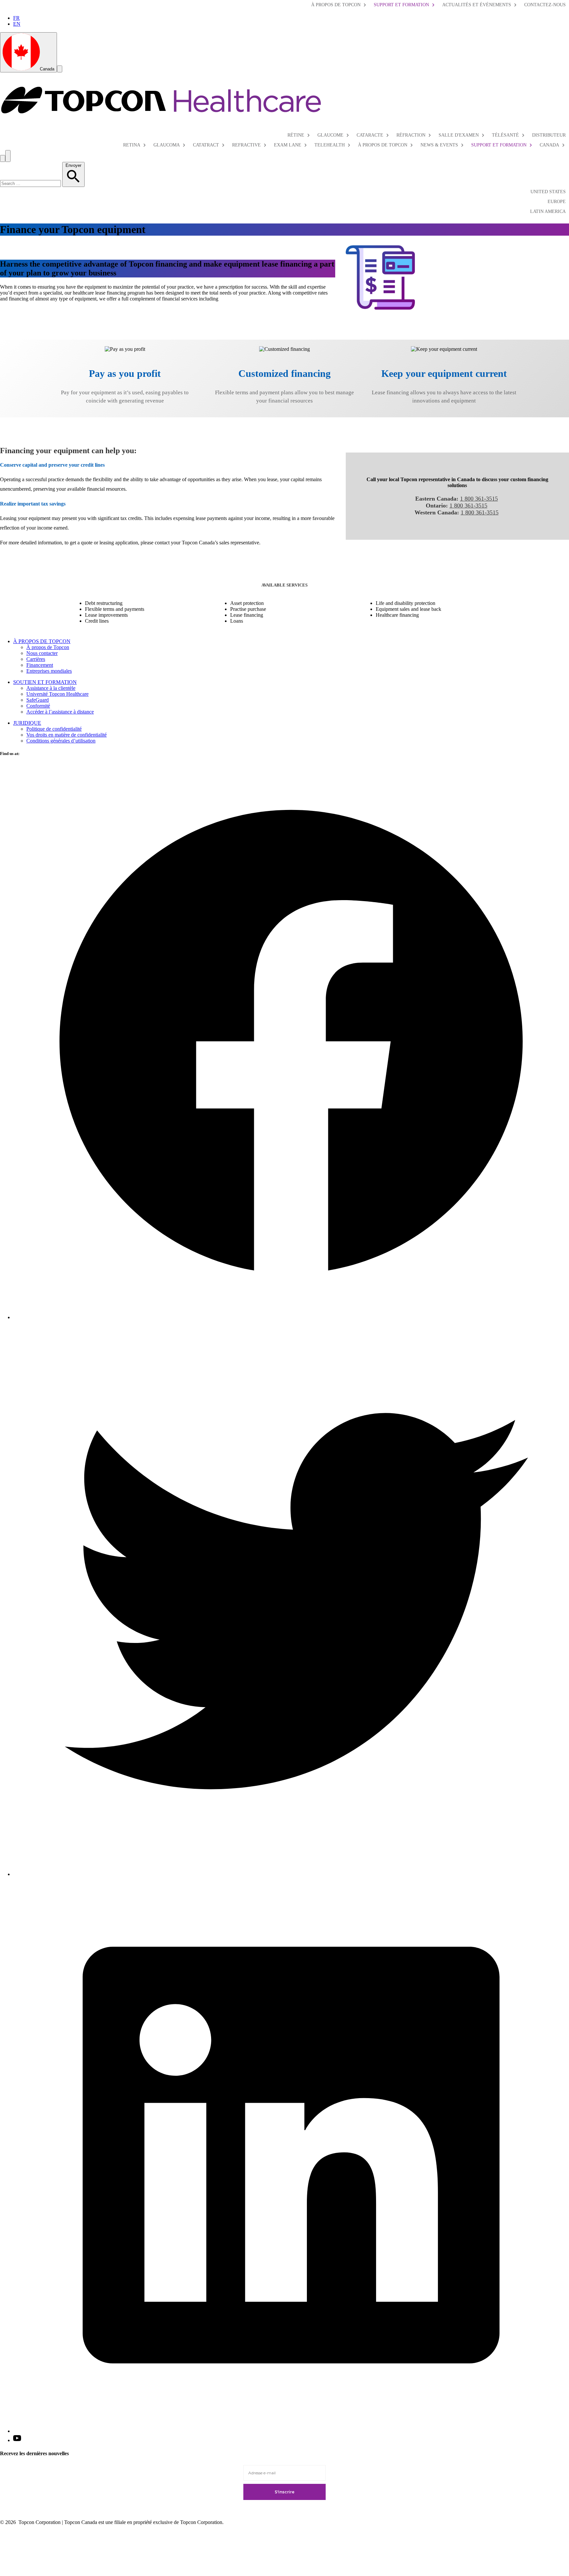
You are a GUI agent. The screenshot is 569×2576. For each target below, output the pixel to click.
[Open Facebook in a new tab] (291, 1317)
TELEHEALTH (330, 145)
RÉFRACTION (411, 135)
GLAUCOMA (167, 145)
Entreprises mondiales (49, 671)
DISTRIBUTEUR (549, 135)
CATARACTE (370, 135)
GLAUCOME (330, 135)
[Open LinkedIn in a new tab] (291, 2431)
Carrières (36, 659)
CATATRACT (206, 145)
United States (548, 192)
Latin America (548, 211)
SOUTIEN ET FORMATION (45, 682)
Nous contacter (42, 653)
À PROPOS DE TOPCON (336, 5)
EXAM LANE (288, 145)
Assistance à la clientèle (51, 688)
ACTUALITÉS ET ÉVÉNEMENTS (477, 5)
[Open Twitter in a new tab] (291, 1874)
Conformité (38, 706)
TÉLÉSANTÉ (505, 135)
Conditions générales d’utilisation (61, 741)
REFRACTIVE (246, 145)
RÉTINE (296, 135)
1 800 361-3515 (479, 499)
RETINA (132, 145)
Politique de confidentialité (54, 729)
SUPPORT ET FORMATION (401, 5)
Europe (557, 202)
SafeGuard (38, 700)
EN (17, 24)
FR (16, 18)
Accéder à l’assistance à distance (60, 712)
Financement (40, 665)
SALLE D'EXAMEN (459, 135)
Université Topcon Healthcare (57, 694)
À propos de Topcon (48, 647)
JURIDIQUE (27, 723)
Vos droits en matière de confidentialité (67, 735)
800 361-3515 (471, 506)
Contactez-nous (545, 5)
